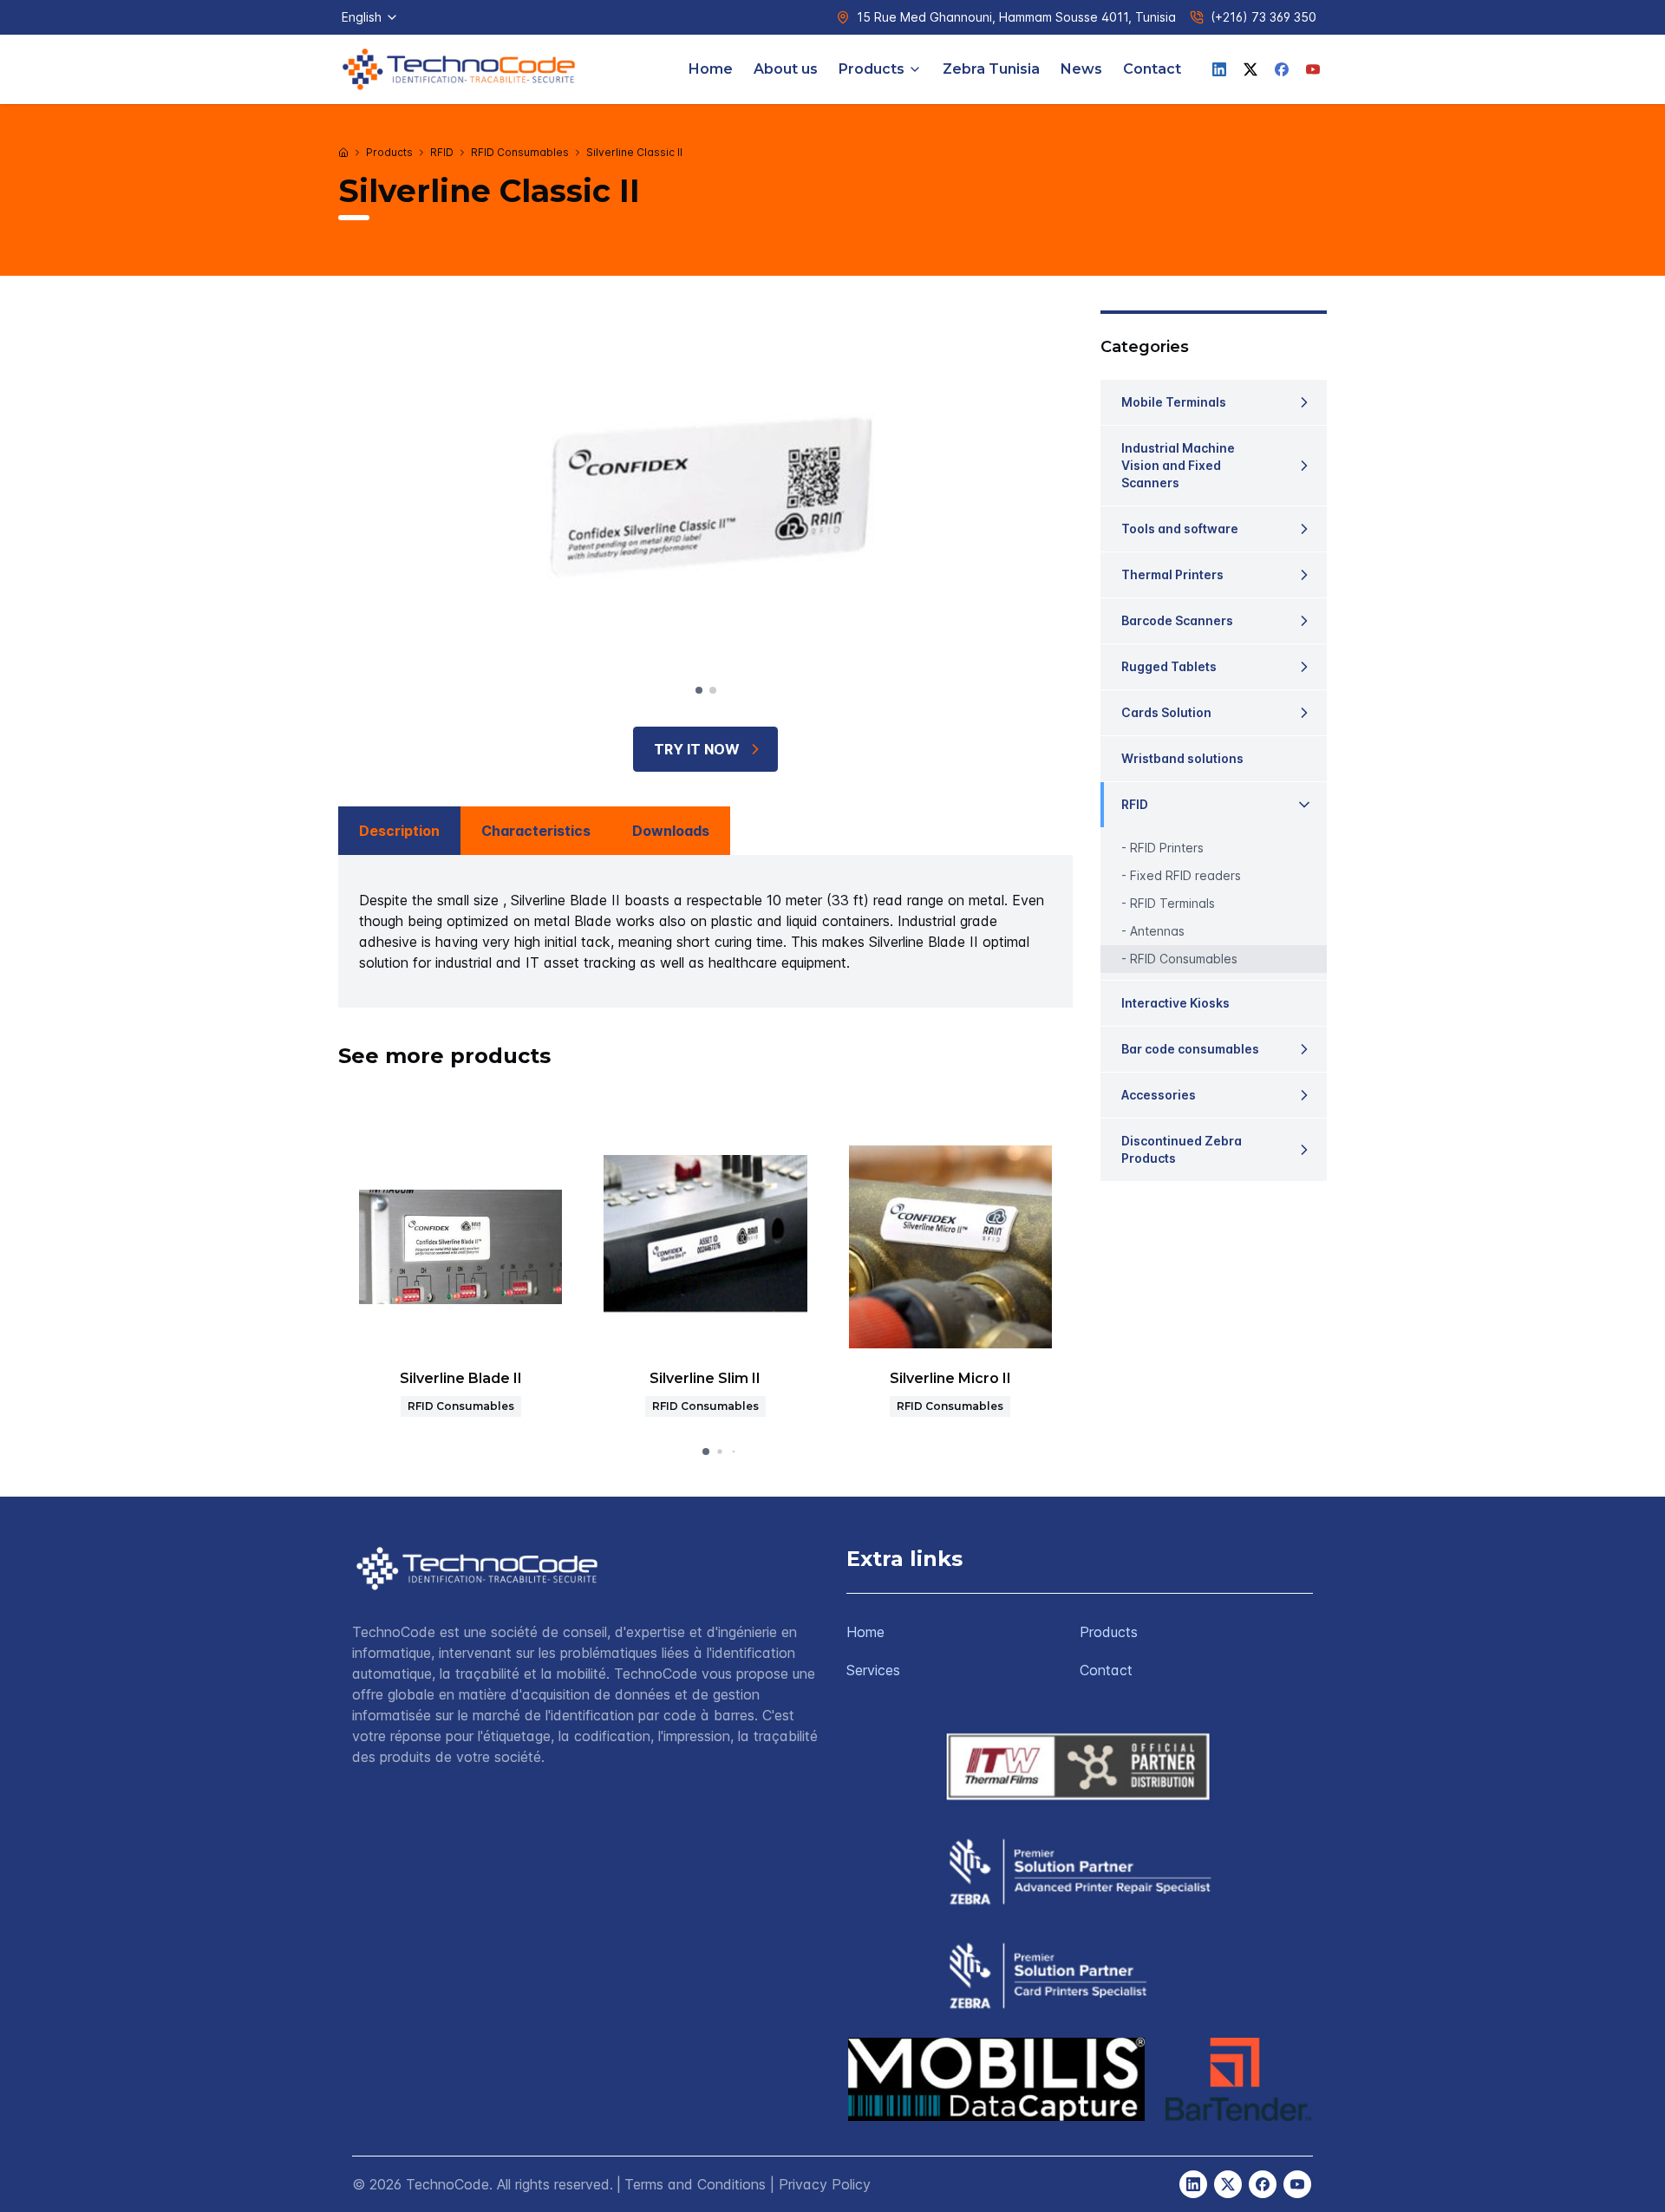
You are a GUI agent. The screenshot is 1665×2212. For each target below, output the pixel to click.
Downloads (671, 831)
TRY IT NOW (697, 749)
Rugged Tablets (1169, 666)
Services (873, 1670)
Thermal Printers (1172, 574)
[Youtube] (1313, 69)
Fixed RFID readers (1185, 875)
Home (711, 69)
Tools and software (1180, 529)
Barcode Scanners (1177, 620)
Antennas (1157, 931)
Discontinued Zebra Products (1182, 1149)
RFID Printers (1167, 848)
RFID (442, 152)
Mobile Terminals (1174, 402)
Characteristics (536, 831)
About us (786, 69)
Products (872, 69)
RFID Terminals (1172, 903)
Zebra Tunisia (991, 69)
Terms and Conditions (695, 2184)
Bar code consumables (1190, 1049)
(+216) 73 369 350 (1263, 17)
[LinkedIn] (1219, 69)
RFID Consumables (520, 152)
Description (399, 831)
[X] (1250, 69)
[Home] (343, 153)
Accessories (1159, 1095)
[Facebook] (1282, 69)
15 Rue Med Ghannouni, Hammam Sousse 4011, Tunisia (1016, 17)
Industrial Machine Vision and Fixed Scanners (1178, 465)
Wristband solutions (1182, 758)
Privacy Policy (825, 2184)
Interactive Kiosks (1175, 1003)
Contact (1152, 69)
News (1081, 69)
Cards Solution (1166, 712)
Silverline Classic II (634, 152)
